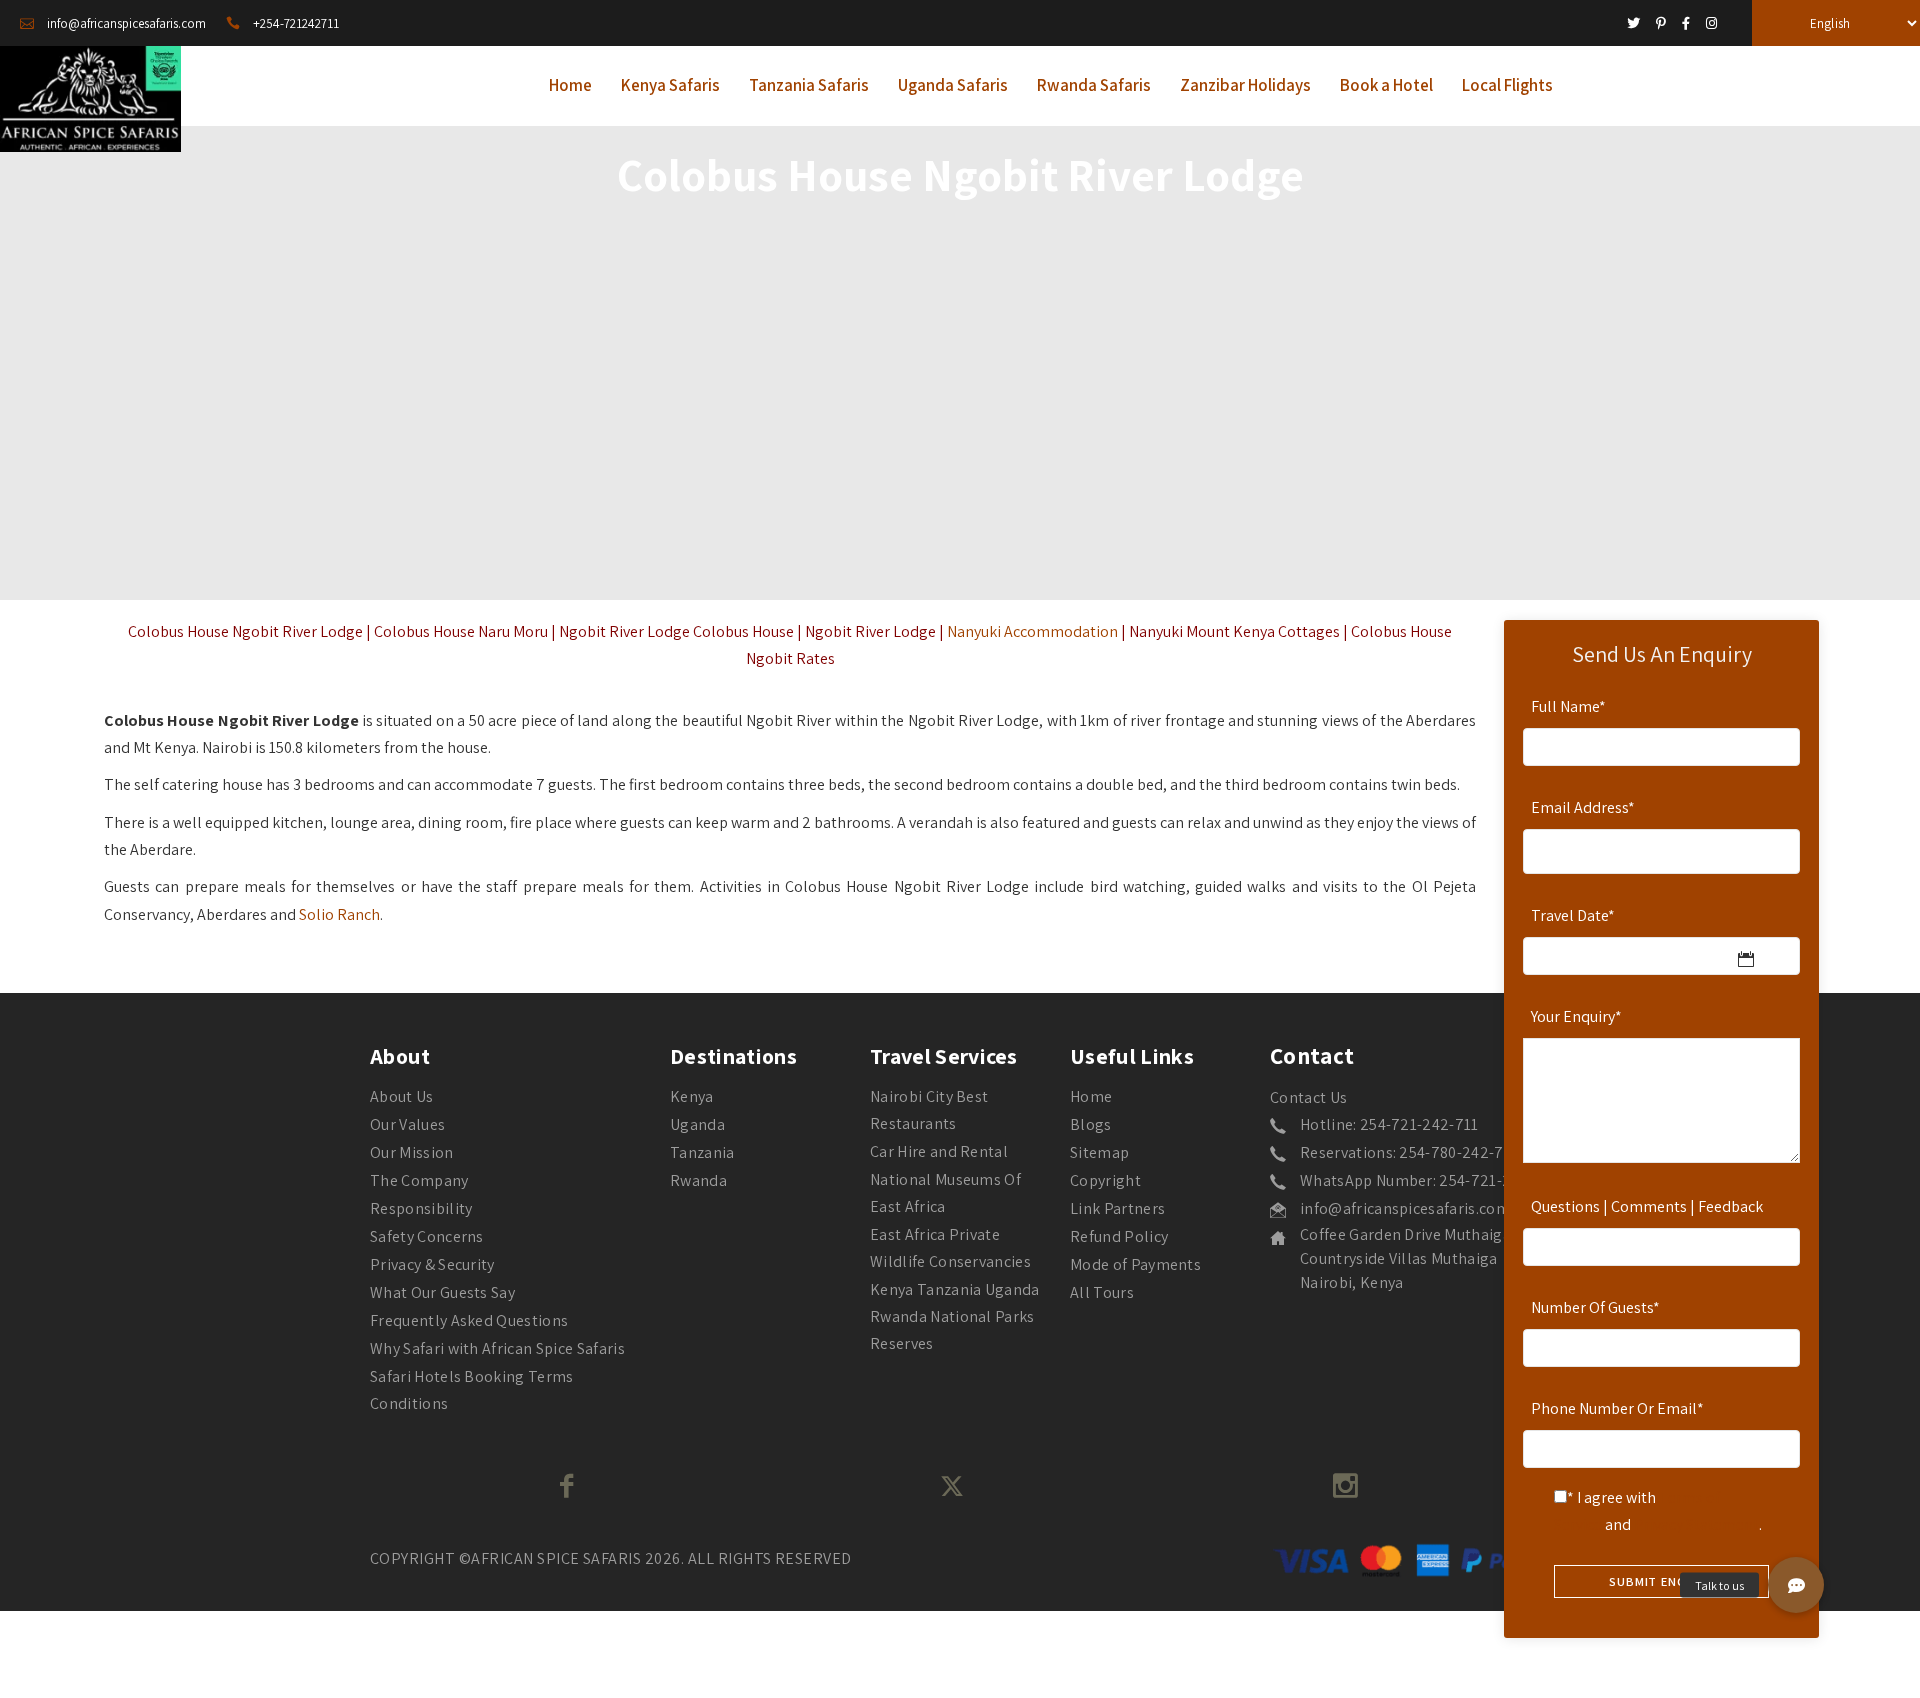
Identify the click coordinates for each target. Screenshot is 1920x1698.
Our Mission (412, 1152)
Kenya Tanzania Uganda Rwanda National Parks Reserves (955, 1316)
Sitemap (1099, 1152)
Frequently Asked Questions (469, 1320)
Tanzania (702, 1152)
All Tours (1102, 1292)
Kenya (692, 1096)
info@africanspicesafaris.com (1405, 1208)
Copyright (1105, 1180)
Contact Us (1308, 1097)
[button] (1796, 1585)
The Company (419, 1180)
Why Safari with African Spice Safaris (497, 1348)
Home (1091, 1096)
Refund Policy (1119, 1236)
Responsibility (421, 1208)
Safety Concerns (427, 1236)
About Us (402, 1096)
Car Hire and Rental (939, 1151)
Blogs (1091, 1124)
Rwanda (698, 1180)
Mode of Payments (1135, 1264)
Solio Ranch (339, 914)
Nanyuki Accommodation (1032, 631)
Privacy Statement (1696, 1524)
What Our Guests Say (442, 1292)
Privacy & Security (432, 1264)
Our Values (407, 1124)
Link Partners (1117, 1208)
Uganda (697, 1124)
